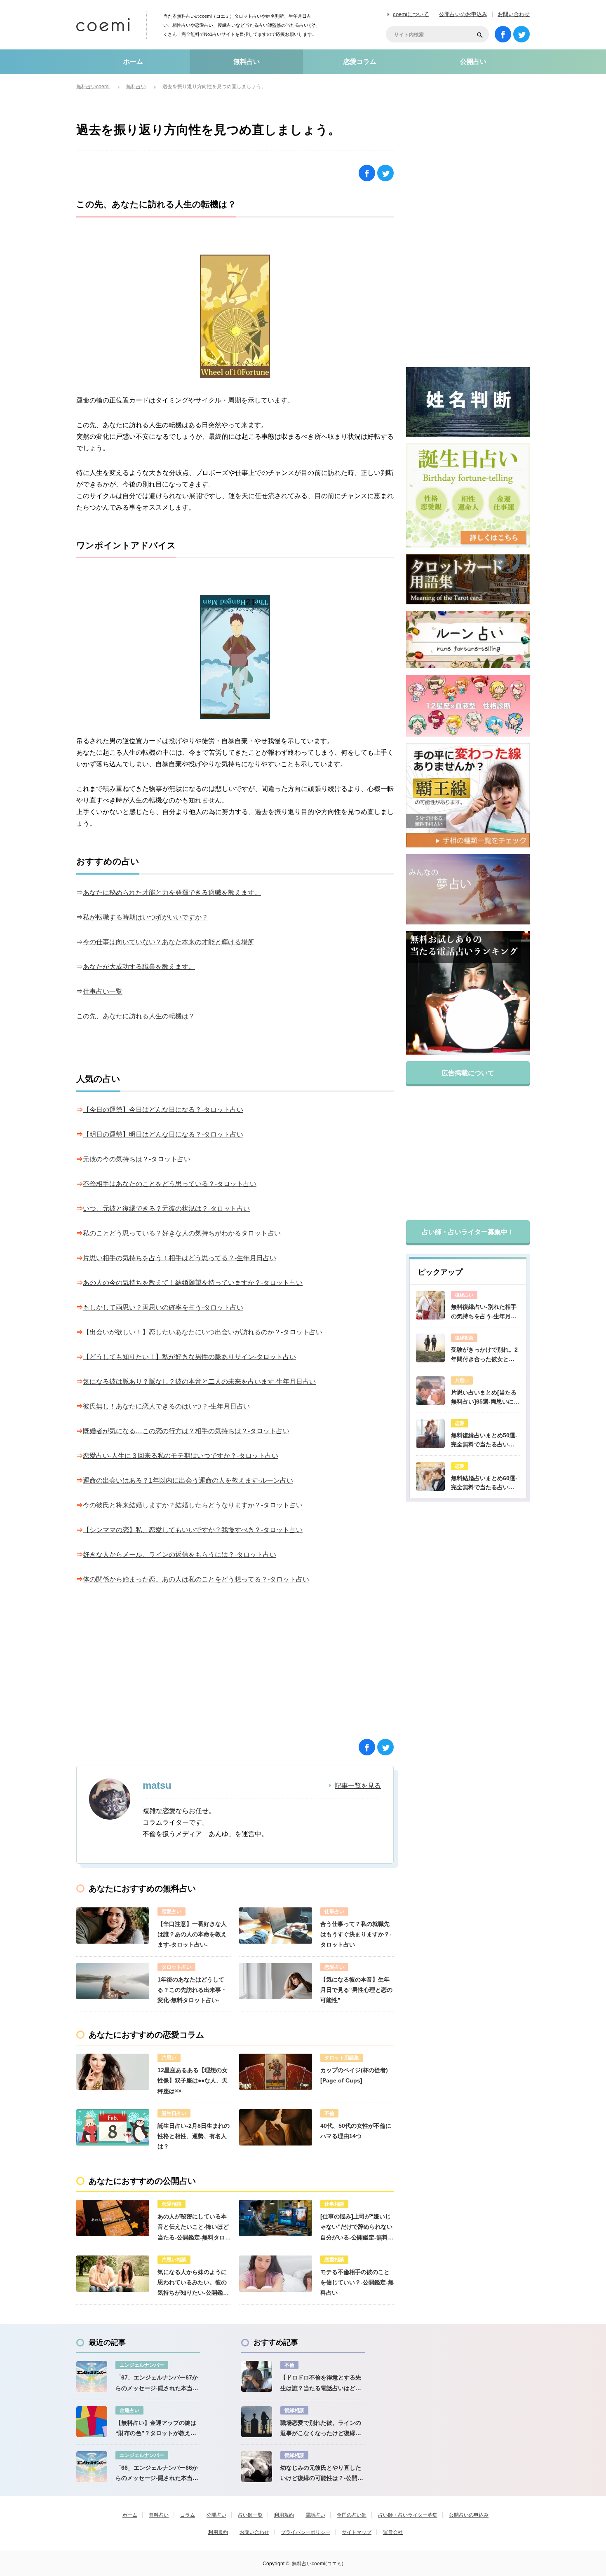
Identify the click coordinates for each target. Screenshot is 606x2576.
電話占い (315, 2515)
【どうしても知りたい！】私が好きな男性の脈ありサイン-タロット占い (189, 1357)
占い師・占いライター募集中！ (468, 1232)
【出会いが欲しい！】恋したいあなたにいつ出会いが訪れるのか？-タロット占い (203, 1332)
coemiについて (411, 14)
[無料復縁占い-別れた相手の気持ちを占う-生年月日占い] (430, 1305)
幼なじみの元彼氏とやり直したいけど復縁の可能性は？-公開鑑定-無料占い (322, 2474)
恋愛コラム (360, 62)
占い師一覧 (250, 2515)
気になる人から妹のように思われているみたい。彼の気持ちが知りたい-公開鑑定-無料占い (194, 2284)
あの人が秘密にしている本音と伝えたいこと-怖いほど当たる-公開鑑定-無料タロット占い (194, 2228)
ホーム (133, 62)
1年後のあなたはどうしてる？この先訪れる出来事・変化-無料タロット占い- (192, 1990)
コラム (188, 2515)
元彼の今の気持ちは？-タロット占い (137, 1159)
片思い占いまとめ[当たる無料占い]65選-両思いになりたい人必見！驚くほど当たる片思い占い (485, 1398)
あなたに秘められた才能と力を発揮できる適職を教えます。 (172, 893)
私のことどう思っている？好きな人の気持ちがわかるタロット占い (182, 1233)
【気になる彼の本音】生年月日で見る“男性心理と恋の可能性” (356, 1990)
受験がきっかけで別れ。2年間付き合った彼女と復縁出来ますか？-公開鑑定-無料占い (485, 1355)
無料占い (247, 62)
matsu (157, 1785)
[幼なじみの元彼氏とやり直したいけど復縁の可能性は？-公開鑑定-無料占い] (257, 2467)
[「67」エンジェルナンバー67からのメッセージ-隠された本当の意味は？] (92, 2376)
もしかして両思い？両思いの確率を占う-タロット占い (163, 1307)
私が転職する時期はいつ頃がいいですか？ (146, 917)
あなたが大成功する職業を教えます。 (139, 967)
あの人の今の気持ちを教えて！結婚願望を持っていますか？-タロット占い (193, 1283)
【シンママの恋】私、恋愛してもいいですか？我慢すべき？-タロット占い (193, 1530)
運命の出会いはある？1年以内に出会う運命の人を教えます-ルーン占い (188, 1480)
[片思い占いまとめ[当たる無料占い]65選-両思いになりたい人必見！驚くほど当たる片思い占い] (430, 1391)
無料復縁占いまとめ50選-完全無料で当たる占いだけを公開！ (484, 1441)
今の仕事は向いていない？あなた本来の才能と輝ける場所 (169, 942)
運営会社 (393, 2532)
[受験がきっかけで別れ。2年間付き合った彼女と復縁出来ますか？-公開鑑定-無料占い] (430, 1348)
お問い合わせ (514, 14)
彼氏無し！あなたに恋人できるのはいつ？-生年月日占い (166, 1406)
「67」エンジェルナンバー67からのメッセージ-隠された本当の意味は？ (157, 2384)
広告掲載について (468, 1073)
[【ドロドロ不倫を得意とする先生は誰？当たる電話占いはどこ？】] (257, 2376)
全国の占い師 (352, 2515)
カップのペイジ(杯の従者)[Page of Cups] (354, 2075)
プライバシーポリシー (305, 2532)
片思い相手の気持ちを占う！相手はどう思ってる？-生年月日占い (180, 1258)
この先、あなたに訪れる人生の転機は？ (136, 1016)
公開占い (473, 62)
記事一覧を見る (358, 1786)
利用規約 (284, 2515)
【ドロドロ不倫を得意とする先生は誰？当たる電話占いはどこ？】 (321, 2384)
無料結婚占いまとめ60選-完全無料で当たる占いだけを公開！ (484, 1483)
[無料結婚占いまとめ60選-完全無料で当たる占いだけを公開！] (430, 1476)
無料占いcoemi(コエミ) (318, 2564)
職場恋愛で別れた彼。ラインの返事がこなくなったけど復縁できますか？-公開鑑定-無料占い (321, 2429)
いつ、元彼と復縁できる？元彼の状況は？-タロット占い (166, 1208)
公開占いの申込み (469, 2515)
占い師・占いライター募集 (408, 2515)
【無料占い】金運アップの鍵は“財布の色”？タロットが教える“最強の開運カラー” (156, 2429)
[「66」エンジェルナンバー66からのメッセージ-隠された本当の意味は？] (92, 2467)
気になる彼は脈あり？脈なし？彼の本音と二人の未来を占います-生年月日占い (199, 1382)
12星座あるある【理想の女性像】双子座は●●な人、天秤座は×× (193, 2080)
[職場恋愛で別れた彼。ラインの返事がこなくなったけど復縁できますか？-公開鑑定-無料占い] (257, 2422)
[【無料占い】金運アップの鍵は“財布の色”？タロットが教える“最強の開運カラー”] (92, 2422)
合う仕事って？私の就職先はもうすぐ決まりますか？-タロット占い (356, 1934)
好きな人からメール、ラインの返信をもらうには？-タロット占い (180, 1555)
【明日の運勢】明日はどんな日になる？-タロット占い (163, 1134)
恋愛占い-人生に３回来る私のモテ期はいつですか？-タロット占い (181, 1456)
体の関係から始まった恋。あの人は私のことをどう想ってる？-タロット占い (196, 1579)
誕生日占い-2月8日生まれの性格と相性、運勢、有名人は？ (194, 2136)
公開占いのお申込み (463, 14)
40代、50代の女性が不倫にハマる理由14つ (356, 2131)
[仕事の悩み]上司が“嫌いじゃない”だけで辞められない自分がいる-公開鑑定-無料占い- (357, 2228)
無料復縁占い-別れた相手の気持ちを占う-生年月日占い (484, 1312)
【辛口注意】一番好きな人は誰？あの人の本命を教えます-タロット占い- (192, 1934)
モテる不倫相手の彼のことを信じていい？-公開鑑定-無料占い (357, 2282)
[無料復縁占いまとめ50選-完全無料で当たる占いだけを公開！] (430, 1434)
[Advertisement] (157, 1668)
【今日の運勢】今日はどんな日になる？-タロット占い (163, 1110)
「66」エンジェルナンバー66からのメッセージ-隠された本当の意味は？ (157, 2474)
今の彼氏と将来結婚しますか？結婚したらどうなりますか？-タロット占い (193, 1505)
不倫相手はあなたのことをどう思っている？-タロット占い (170, 1184)
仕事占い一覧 (103, 991)
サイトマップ (357, 2532)
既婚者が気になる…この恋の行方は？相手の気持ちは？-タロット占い (186, 1431)
